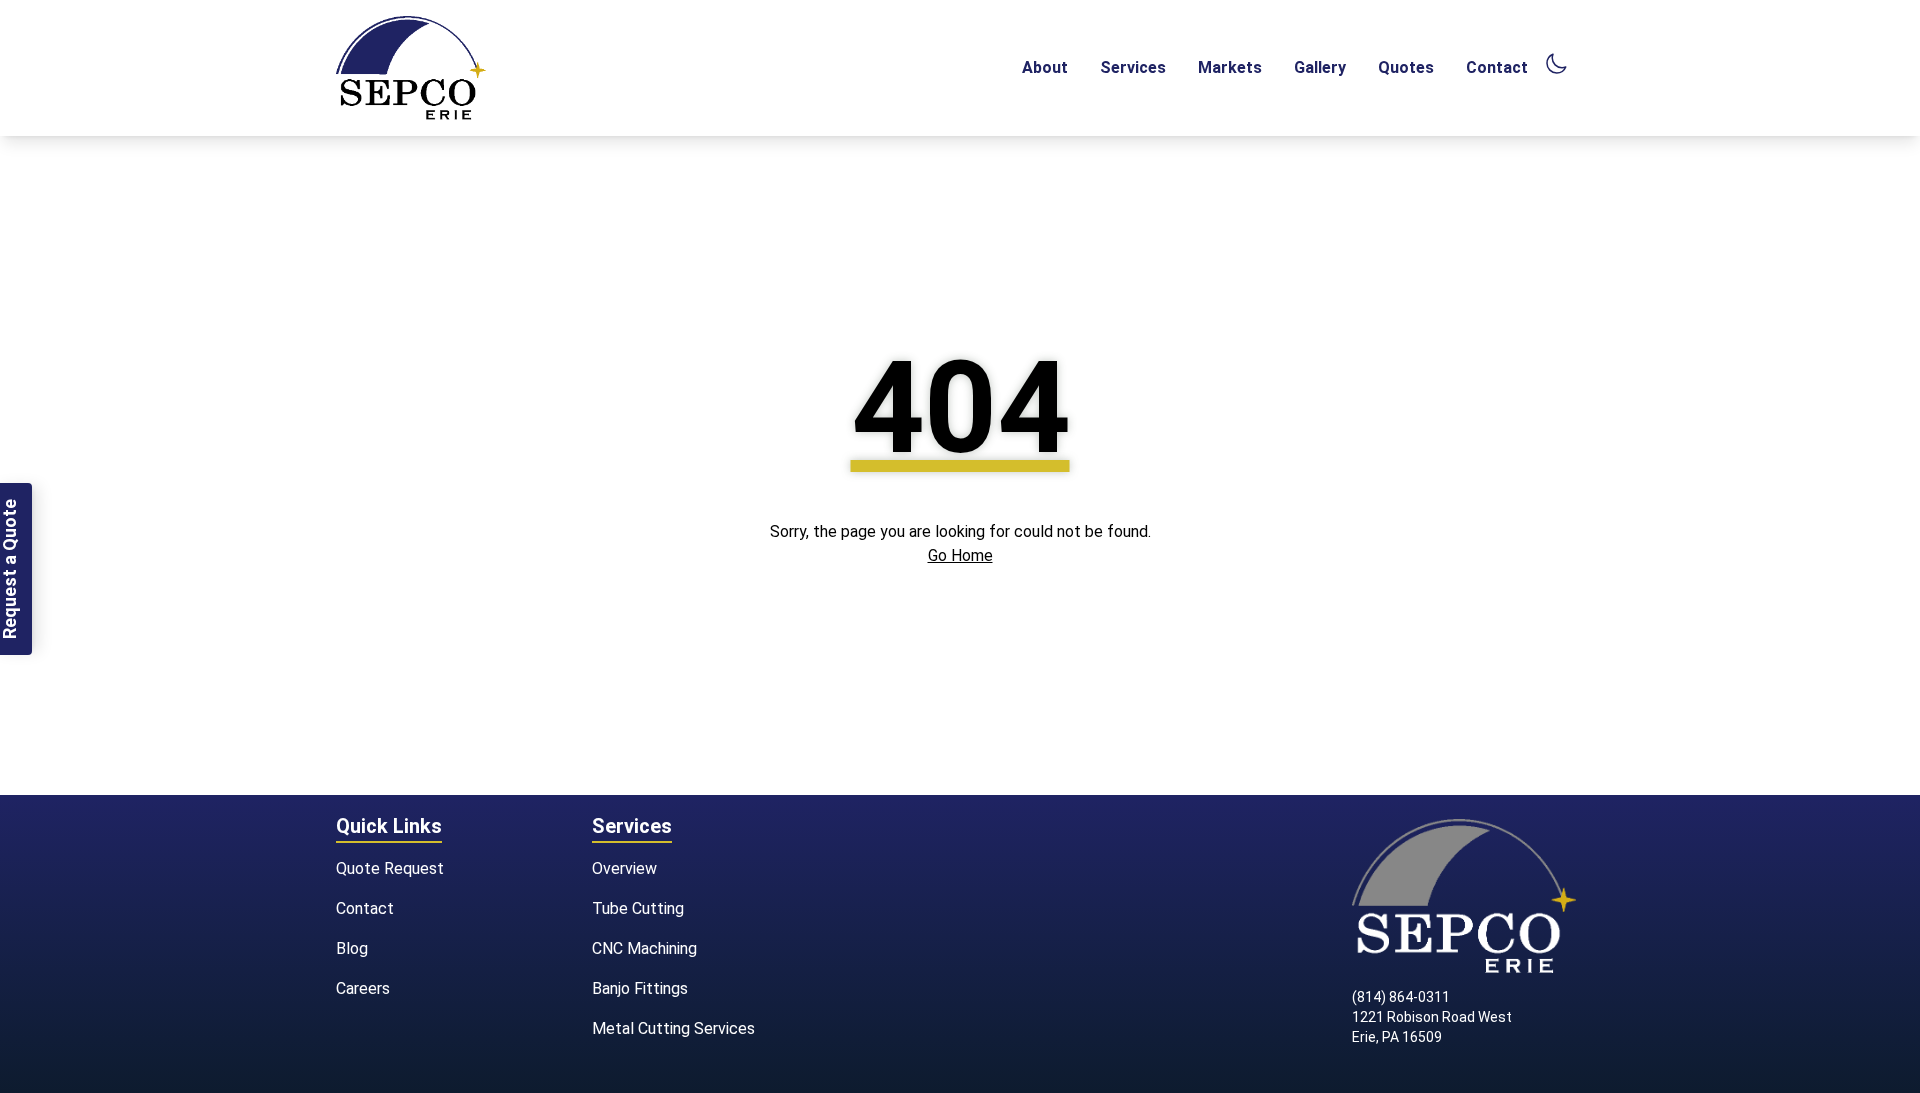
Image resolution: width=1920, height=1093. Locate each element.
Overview (624, 868)
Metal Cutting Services (673, 1028)
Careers (363, 988)
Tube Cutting (638, 908)
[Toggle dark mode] (1556, 64)
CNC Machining (644, 948)
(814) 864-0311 (1401, 997)
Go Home (960, 555)
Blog (352, 948)
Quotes (1406, 67)
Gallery (1320, 67)
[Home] (411, 68)
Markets (1230, 67)
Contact (1497, 67)
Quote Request (390, 868)
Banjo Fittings (640, 988)
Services (1133, 67)
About (1045, 67)
